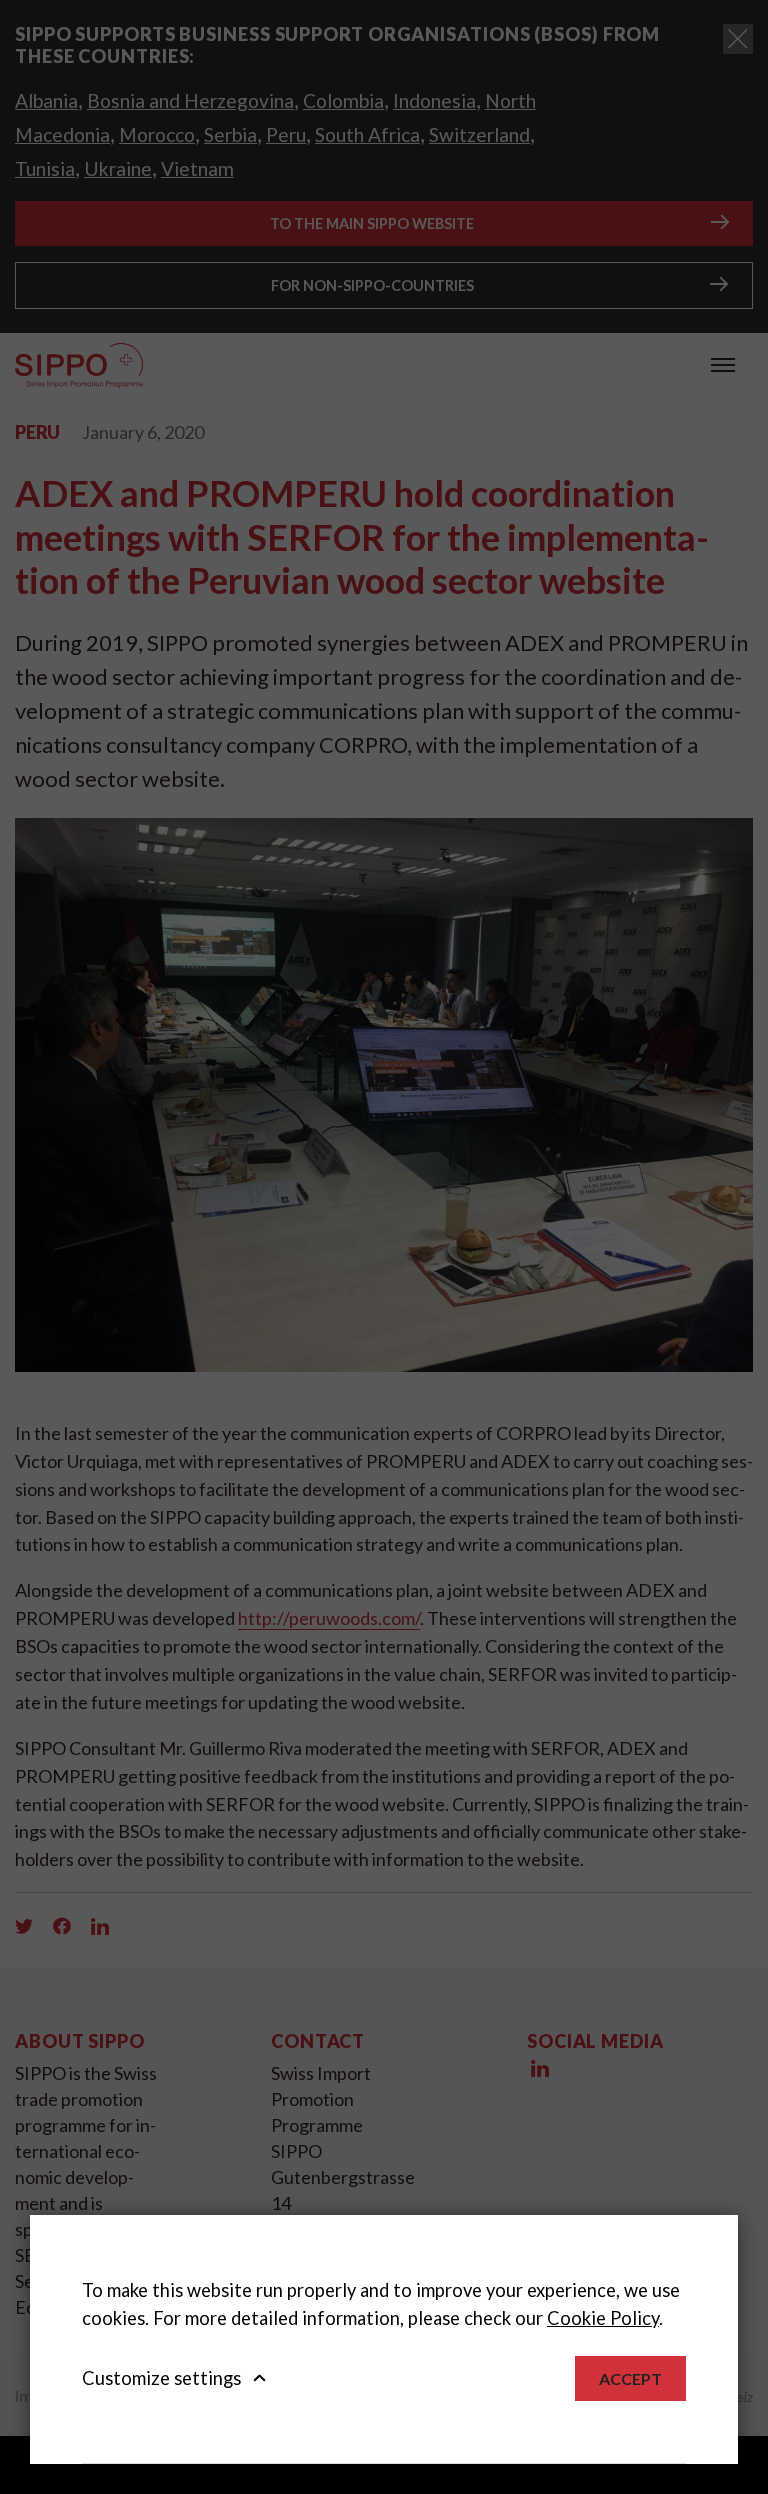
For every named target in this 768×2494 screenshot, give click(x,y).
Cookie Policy (603, 2318)
